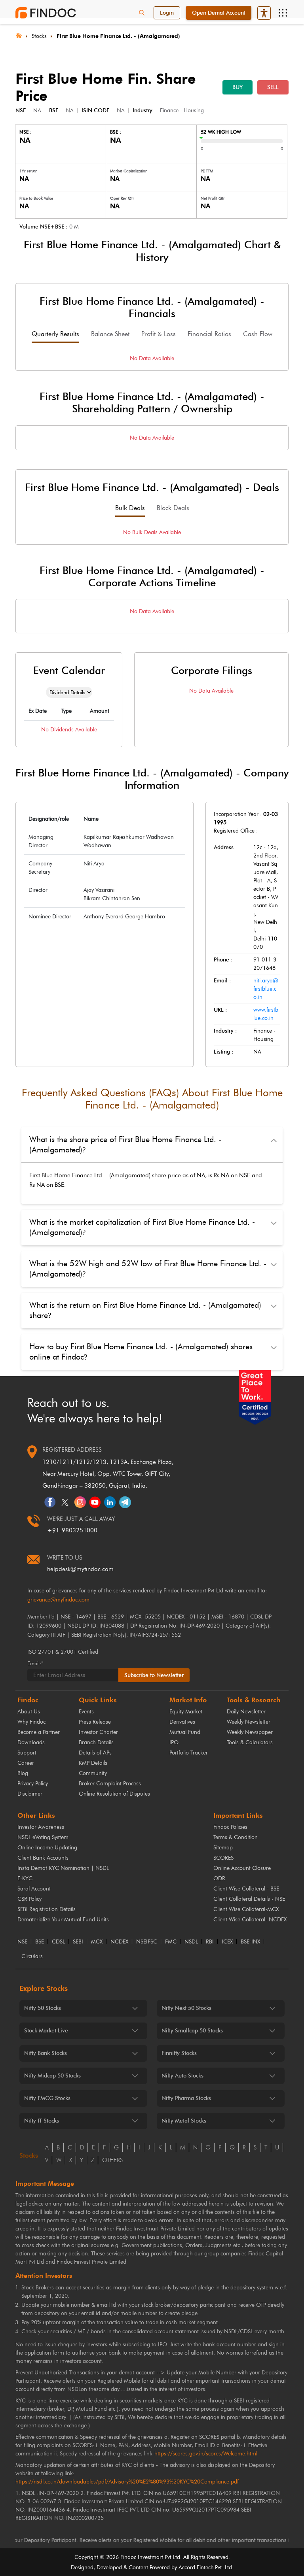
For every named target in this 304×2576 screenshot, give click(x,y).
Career (26, 1763)
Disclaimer (30, 1794)
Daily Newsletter (246, 1712)
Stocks (39, 36)
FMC (171, 1942)
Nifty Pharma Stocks (186, 2098)
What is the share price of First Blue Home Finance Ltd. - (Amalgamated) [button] (125, 1144)
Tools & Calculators (250, 1742)
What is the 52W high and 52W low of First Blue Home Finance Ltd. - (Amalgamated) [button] (148, 1269)
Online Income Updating (47, 1848)
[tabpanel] (152, 358)
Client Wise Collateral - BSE (246, 1889)
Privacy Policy (33, 1784)
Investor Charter (98, 1732)
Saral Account (34, 1889)
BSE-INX (250, 1942)
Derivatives (182, 1722)
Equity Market (186, 1712)
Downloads (31, 1742)
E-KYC (25, 1878)
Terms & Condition (236, 1837)
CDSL (58, 1942)
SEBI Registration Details (47, 1909)
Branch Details (96, 1742)
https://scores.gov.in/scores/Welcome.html (206, 2454)
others (112, 2160)
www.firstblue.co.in (266, 1014)
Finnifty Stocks (179, 2053)
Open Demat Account (219, 13)
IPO (174, 1742)
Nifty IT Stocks (42, 2121)
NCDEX (119, 1942)
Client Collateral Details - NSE (249, 1899)
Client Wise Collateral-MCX (246, 1909)
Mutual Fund (185, 1732)
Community (93, 1773)
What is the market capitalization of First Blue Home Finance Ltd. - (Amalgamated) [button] (142, 1227)
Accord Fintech (196, 2568)
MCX (97, 1942)
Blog (23, 1773)
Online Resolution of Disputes (114, 1794)
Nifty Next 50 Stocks (186, 2008)
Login (167, 13)
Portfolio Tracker (189, 1753)
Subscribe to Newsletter (154, 1675)
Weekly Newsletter (249, 1722)
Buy (237, 87)
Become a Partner (39, 1732)
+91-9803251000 (72, 1530)
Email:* (35, 1663)
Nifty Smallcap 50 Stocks (192, 2031)
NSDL (191, 1942)
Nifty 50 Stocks (43, 2008)
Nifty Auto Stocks (182, 2076)
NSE (22, 1942)
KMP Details (93, 1763)
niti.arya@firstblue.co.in (266, 989)
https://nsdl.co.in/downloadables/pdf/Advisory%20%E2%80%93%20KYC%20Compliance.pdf (127, 2482)
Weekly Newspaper (250, 1732)
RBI (210, 1942)
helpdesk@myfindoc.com (80, 1569)
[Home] (19, 35)
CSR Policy (29, 1899)
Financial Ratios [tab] (209, 334)
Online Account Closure (242, 1868)
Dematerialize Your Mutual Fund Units (63, 1920)
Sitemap (223, 1848)
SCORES (223, 1858)
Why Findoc (31, 1722)
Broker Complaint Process (110, 1784)
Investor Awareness (41, 1827)
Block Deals (173, 508)
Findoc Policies (230, 1827)
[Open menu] (283, 13)
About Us (29, 1712)
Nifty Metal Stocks (184, 2121)
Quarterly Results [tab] (55, 334)
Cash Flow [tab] (258, 334)
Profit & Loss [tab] (159, 334)
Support (27, 1753)
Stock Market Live (46, 2031)
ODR (219, 1878)
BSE (40, 1942)
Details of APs (95, 1753)
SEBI (78, 1942)
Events (86, 1712)
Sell (273, 87)
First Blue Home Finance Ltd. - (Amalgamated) (118, 36)
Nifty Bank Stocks (46, 2053)
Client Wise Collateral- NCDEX (250, 1920)
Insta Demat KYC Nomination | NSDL (63, 1868)
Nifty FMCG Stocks (47, 2098)
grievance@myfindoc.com (58, 1600)
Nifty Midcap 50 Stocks (52, 2076)
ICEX (227, 1942)
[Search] (142, 13)
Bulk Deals (130, 508)
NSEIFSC (147, 1942)
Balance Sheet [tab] (110, 334)
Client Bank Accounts (43, 1858)
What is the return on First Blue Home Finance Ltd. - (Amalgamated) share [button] (145, 1310)
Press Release (95, 1722)
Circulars (32, 1957)
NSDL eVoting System (43, 1837)
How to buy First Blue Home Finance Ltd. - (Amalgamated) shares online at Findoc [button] (141, 1352)
